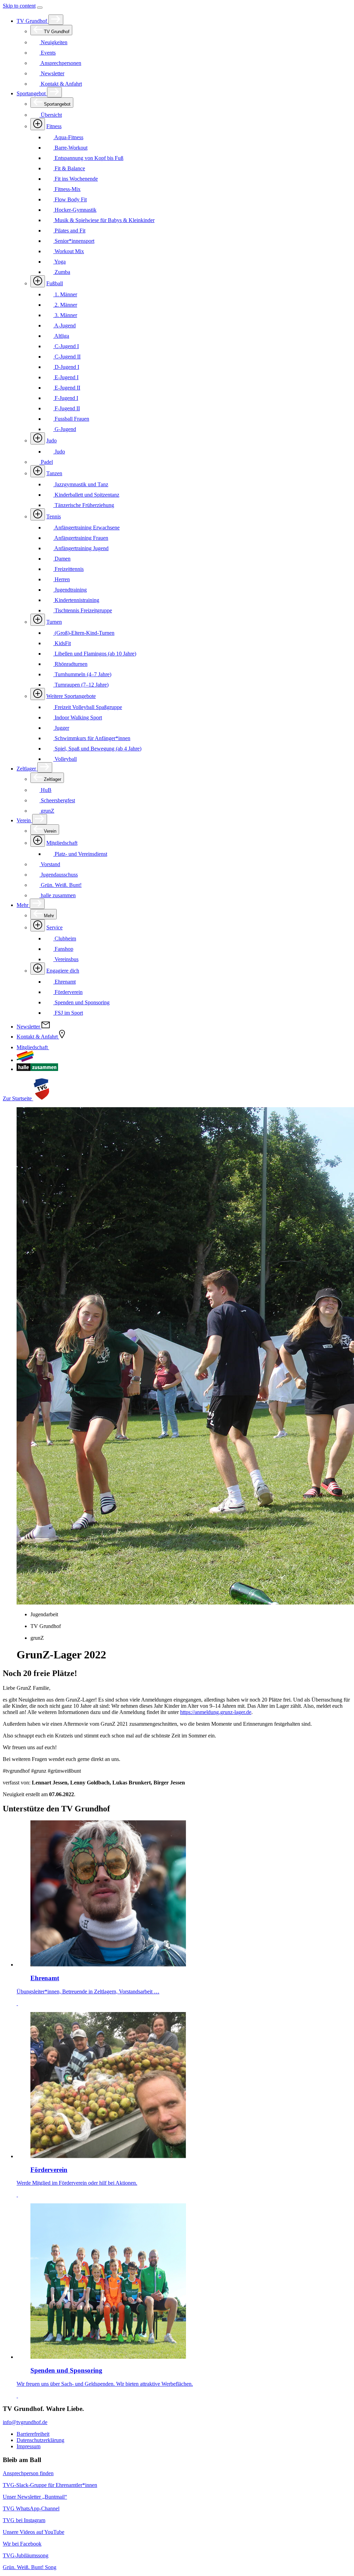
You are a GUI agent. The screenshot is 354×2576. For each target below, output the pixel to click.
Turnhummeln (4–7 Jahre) (82, 674)
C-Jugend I (66, 346)
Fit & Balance (69, 168)
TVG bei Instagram (24, 2520)
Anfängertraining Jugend (81, 548)
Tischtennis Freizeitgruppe (83, 610)
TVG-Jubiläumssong (26, 2555)
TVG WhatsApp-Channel (31, 2508)
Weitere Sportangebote (71, 696)
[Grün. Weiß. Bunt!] (25, 1060)
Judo (52, 440)
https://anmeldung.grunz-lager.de (216, 1712)
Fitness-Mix (67, 189)
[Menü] (40, 8)
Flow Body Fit (70, 199)
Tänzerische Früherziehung (84, 505)
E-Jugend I (66, 377)
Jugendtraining (70, 590)
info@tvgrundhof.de (25, 2422)
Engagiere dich (63, 971)
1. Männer (65, 294)
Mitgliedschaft (62, 843)
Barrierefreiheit (33, 2434)
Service (54, 927)
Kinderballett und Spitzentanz (86, 495)
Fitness (54, 126)
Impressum (29, 2446)
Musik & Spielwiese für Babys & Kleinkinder (104, 220)
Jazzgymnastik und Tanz (81, 484)
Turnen (54, 622)
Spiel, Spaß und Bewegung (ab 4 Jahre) (97, 749)
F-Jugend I (66, 398)
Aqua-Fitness (68, 137)
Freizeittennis (68, 569)
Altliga (61, 336)
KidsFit (62, 643)
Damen (62, 559)
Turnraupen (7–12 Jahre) (81, 685)
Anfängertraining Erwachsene (86, 528)
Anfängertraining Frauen (81, 538)
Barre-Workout (70, 148)
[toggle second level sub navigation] (38, 841)
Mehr (23, 905)
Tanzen (54, 473)
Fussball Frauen (71, 419)
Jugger (61, 728)
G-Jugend (65, 429)
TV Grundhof (32, 21)
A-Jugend (64, 325)
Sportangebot (32, 93)
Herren (62, 579)
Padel (46, 462)
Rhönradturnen (70, 664)
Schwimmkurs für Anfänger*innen (92, 738)
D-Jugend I (66, 367)
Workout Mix (69, 251)
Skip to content (19, 6)
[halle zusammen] (37, 1069)
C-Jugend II (67, 357)
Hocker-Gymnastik (75, 210)
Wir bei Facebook (22, 2544)
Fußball (55, 283)
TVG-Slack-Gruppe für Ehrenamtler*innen (50, 2485)
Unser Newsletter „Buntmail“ (35, 2497)
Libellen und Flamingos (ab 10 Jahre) (95, 654)
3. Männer (65, 315)
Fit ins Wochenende (76, 179)
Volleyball (65, 759)
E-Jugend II (67, 388)
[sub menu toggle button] (56, 20)
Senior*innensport (74, 241)
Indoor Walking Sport (78, 717)
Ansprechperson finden (28, 2473)
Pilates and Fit (69, 231)
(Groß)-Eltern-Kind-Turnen (84, 633)
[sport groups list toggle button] (38, 124)
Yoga (59, 262)
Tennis (54, 516)
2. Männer (65, 305)
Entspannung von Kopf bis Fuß (88, 158)
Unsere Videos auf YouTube (34, 2532)
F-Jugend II (67, 408)
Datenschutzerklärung (40, 2440)
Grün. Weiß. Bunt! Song (30, 2567)
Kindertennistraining (76, 600)
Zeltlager (27, 769)
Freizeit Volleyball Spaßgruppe (88, 707)
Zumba (62, 272)
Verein (24, 820)
